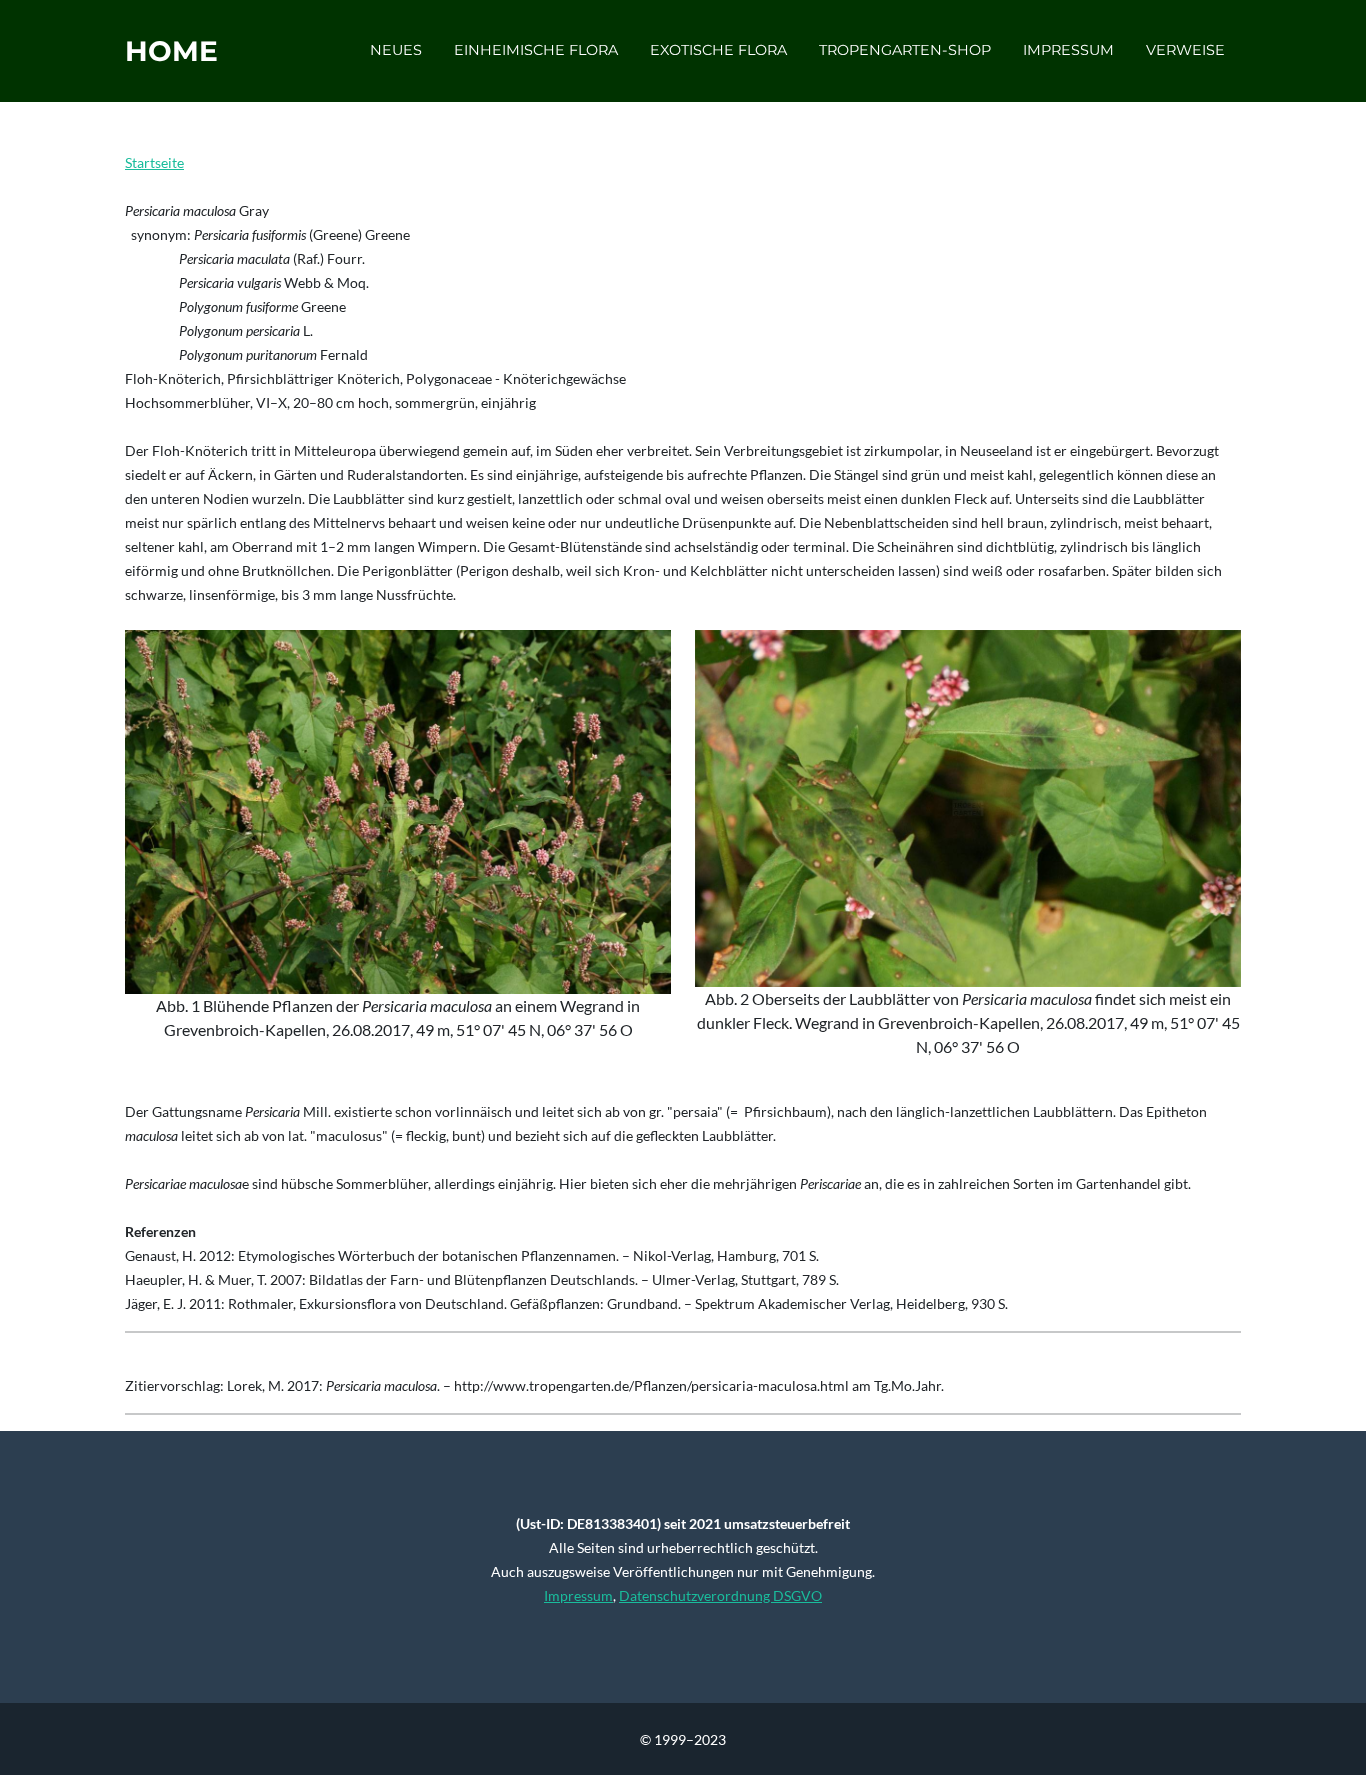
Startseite (154, 162)
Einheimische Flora (536, 50)
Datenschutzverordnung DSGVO (720, 1595)
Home (171, 51)
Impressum (1068, 50)
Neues (396, 50)
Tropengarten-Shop (905, 50)
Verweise (1185, 50)
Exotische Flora (718, 50)
